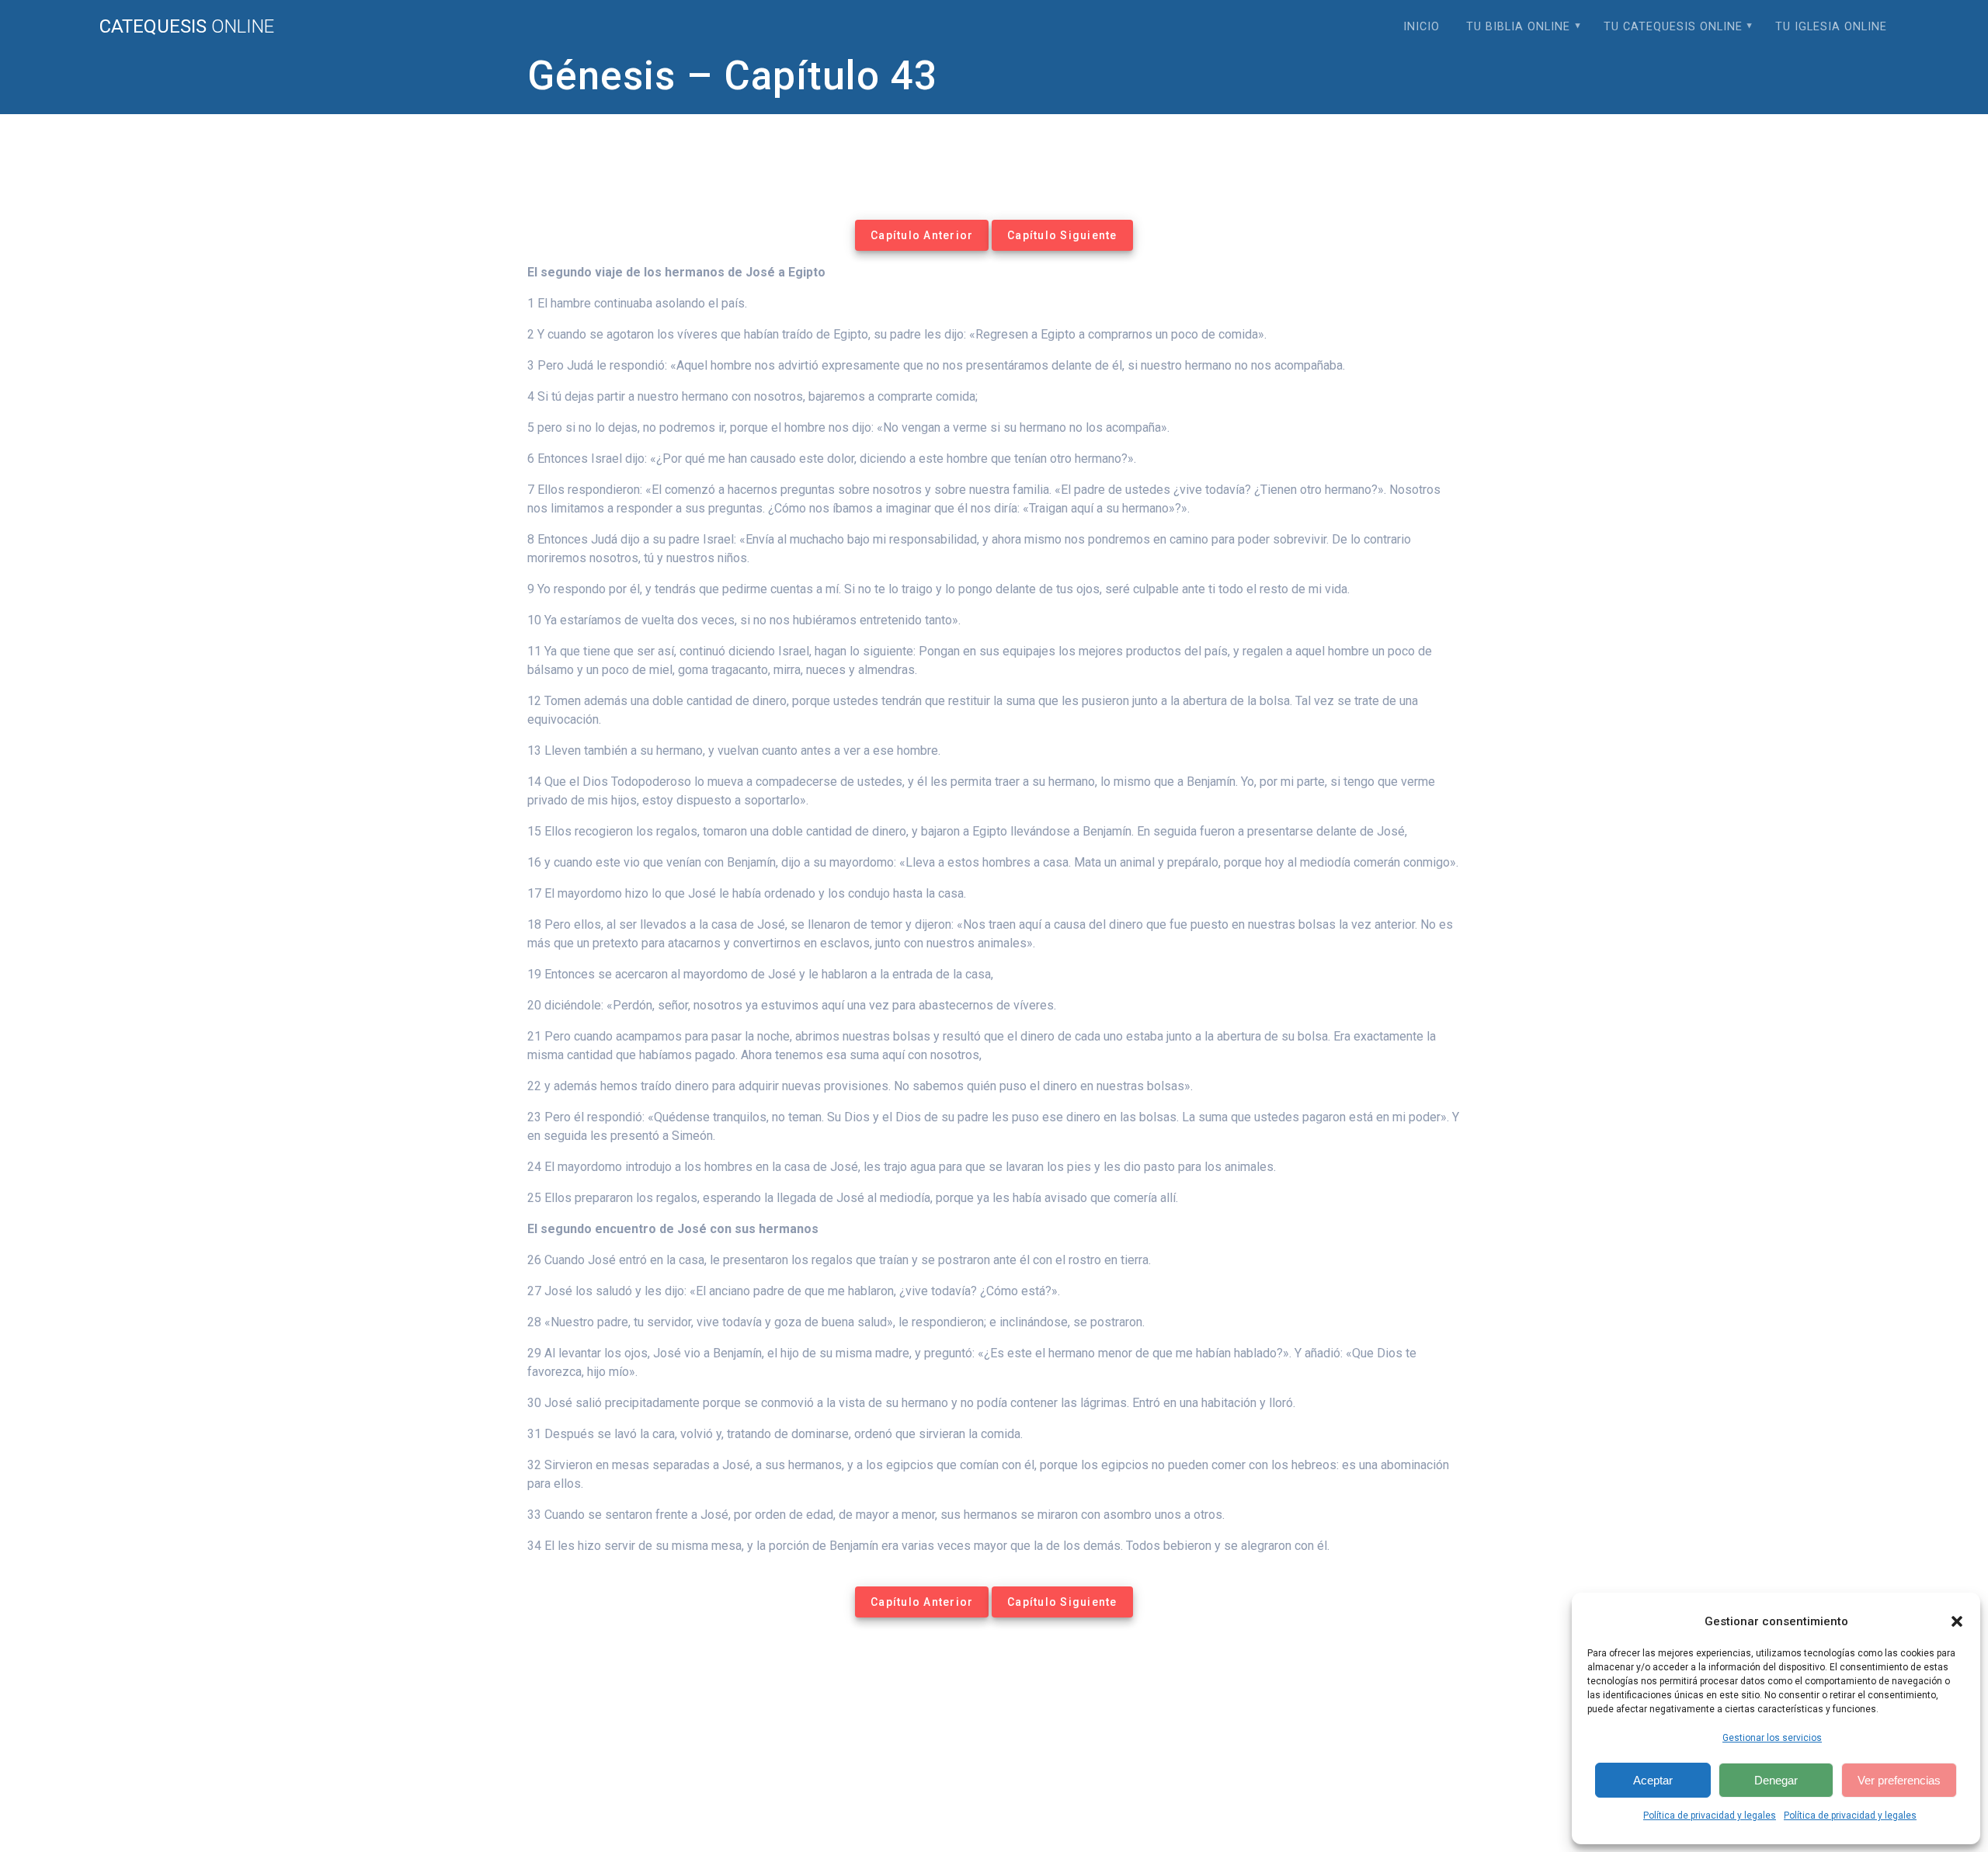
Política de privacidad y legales (1710, 1816)
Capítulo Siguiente (1062, 235)
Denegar (1776, 1780)
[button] (1957, 1621)
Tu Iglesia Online (1831, 27)
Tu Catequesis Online (1673, 27)
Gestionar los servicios (1772, 1738)
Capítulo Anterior (922, 235)
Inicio (1421, 27)
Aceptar (1653, 1780)
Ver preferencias (1899, 1780)
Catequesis (187, 26)
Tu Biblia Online (1518, 27)
